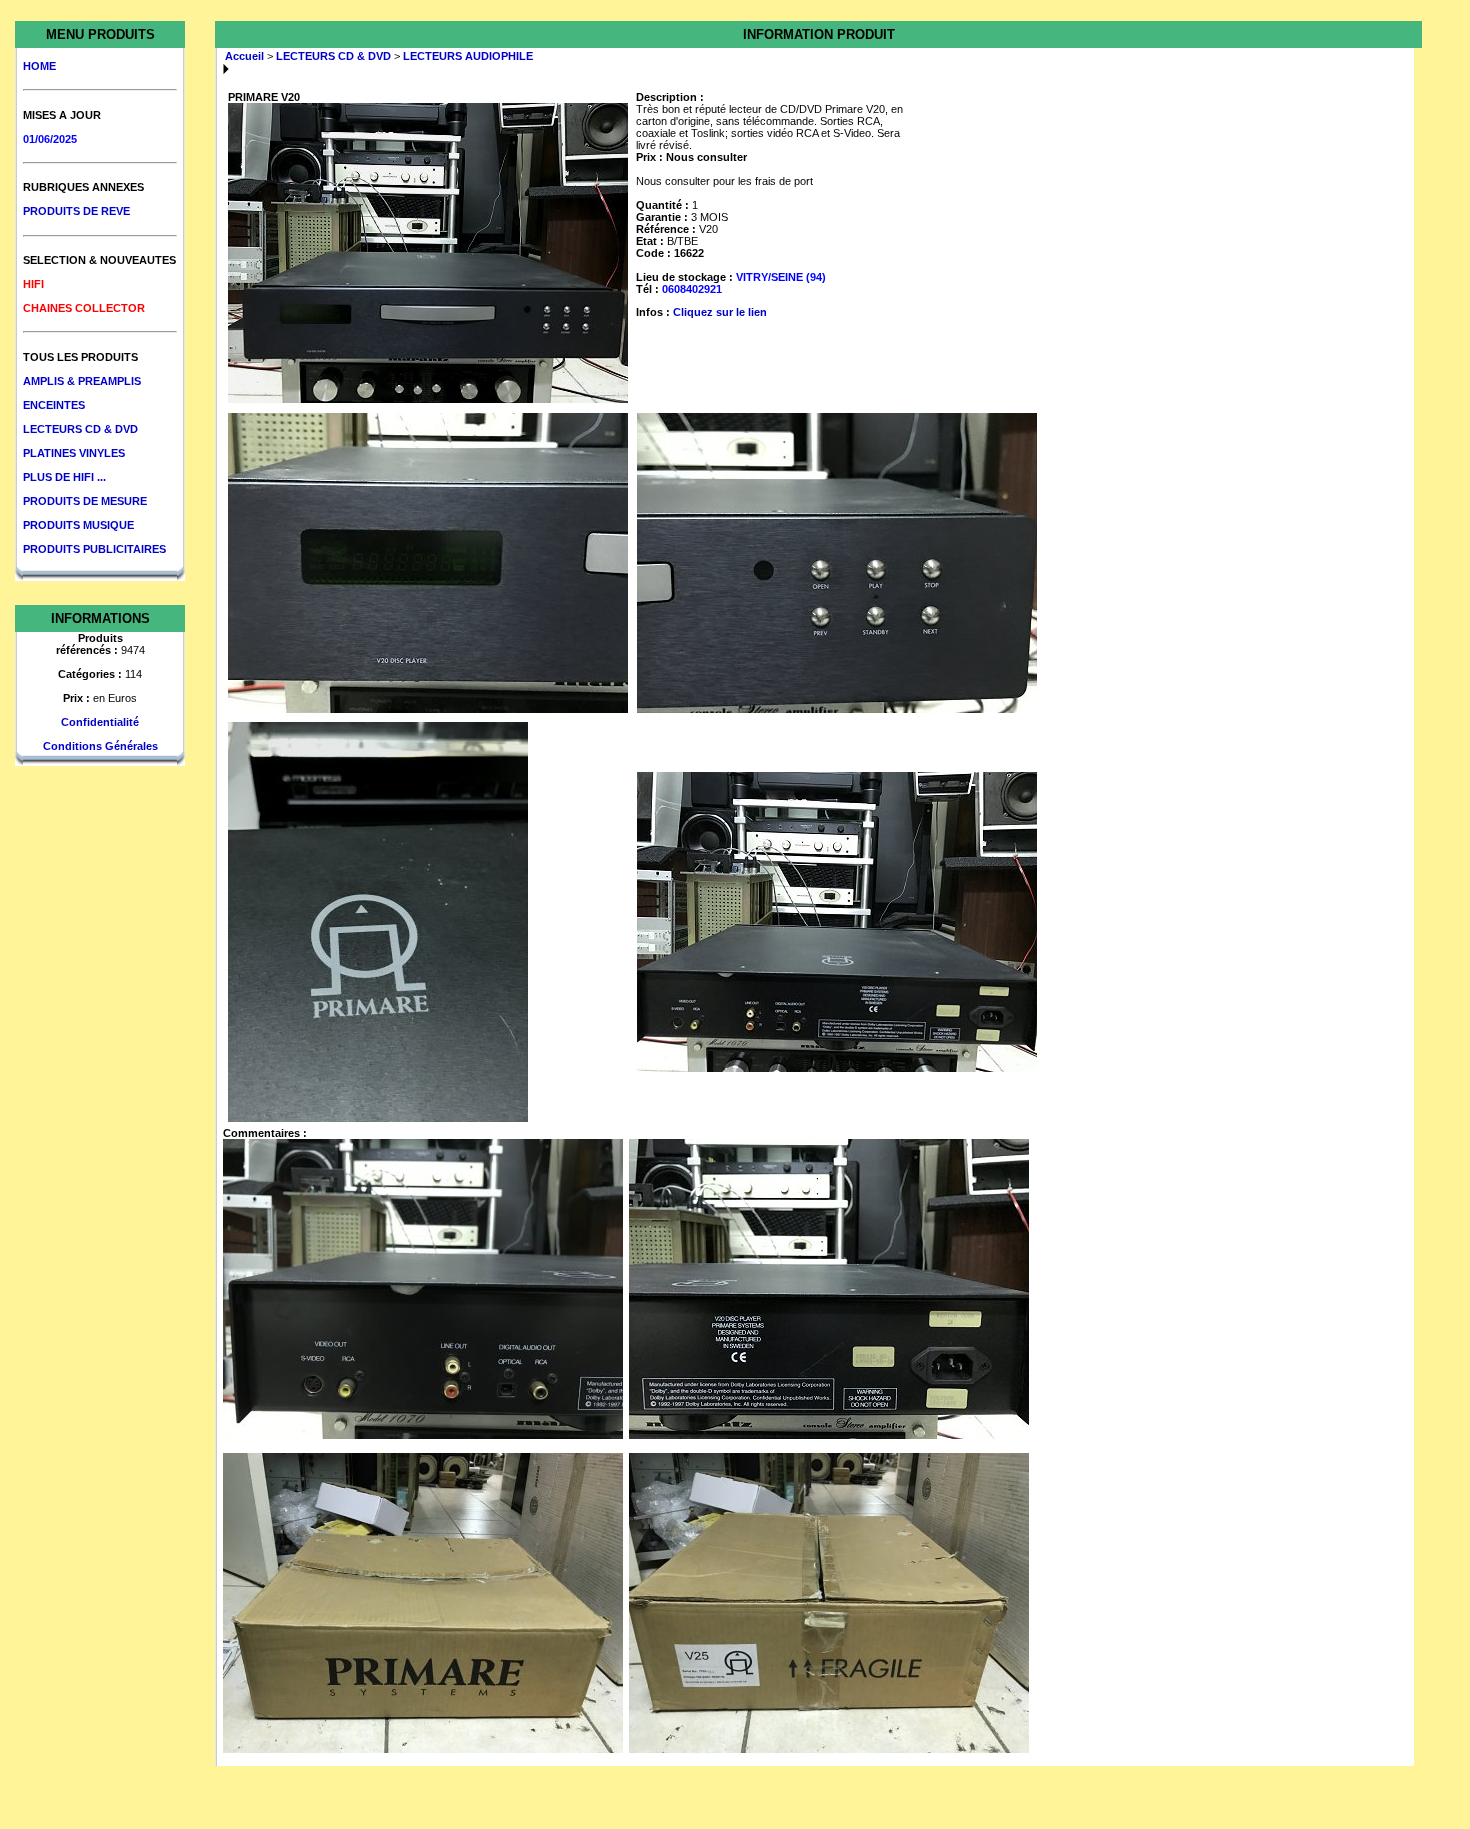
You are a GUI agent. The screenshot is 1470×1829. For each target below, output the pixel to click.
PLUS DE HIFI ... (64, 477)
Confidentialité (100, 722)
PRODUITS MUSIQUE (78, 525)
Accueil (244, 56)
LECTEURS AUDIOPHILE (468, 56)
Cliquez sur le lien (720, 312)
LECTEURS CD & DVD (80, 429)
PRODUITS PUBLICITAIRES (94, 549)
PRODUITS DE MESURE (85, 501)
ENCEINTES (54, 405)
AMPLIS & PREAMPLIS (82, 381)
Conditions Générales (100, 746)
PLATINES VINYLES (74, 453)
